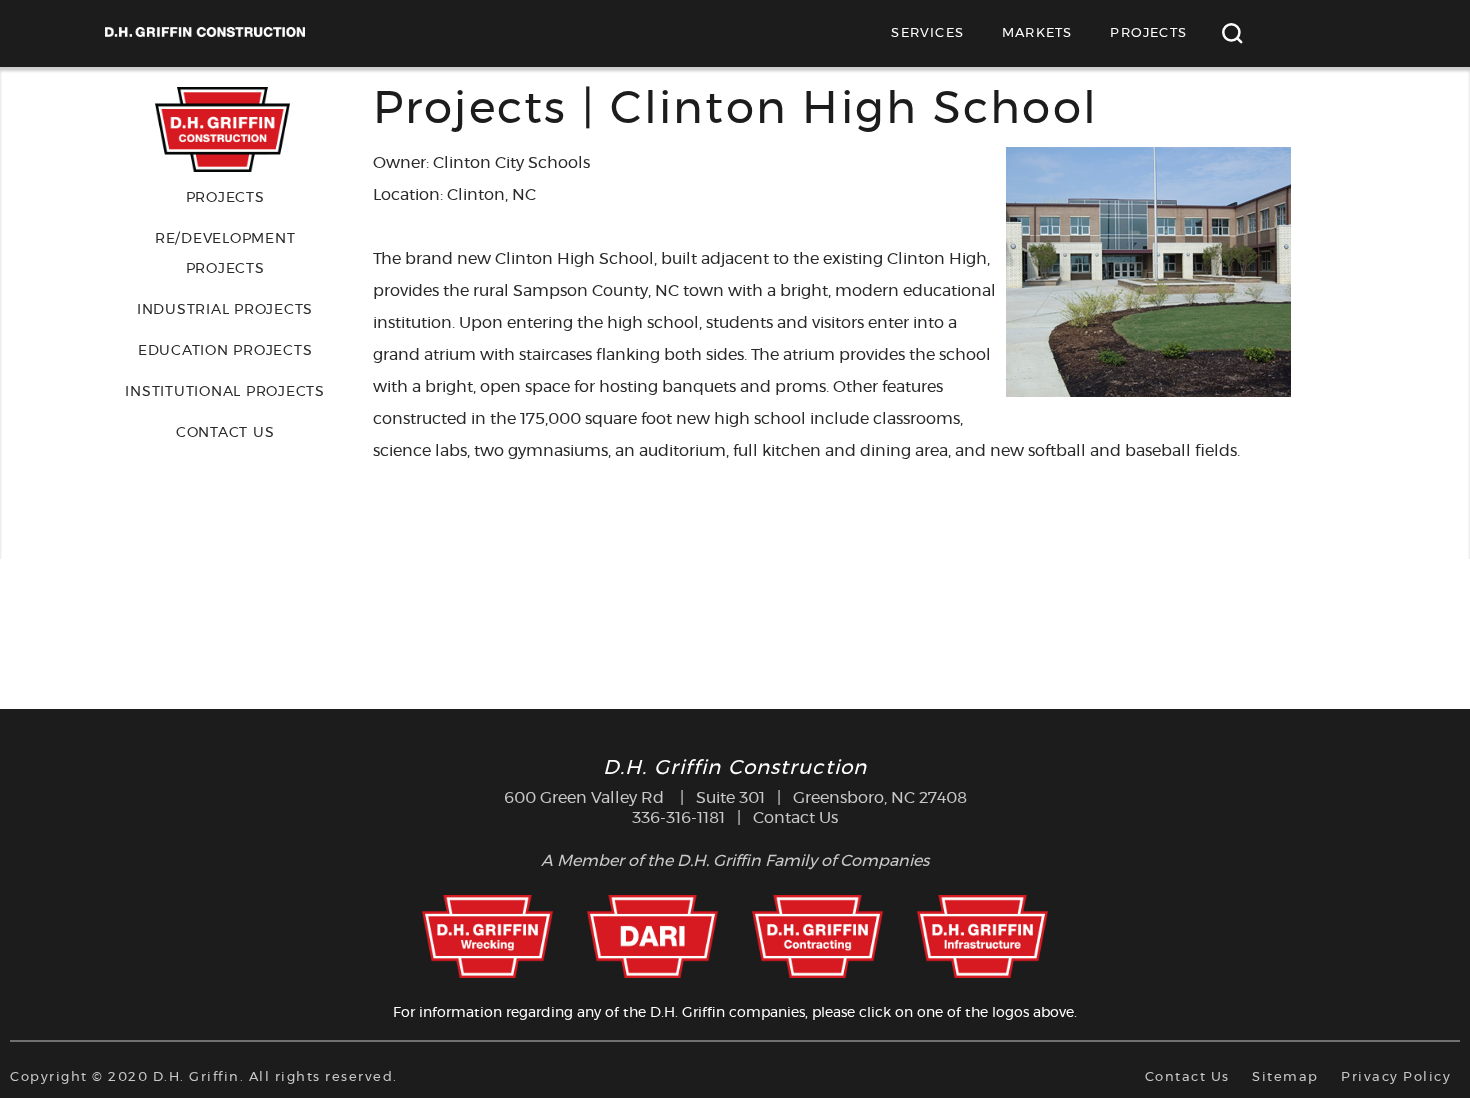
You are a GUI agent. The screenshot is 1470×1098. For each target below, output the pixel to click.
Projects (1148, 33)
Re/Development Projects (225, 254)
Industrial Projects (225, 310)
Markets (1037, 33)
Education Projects (225, 351)
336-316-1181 (678, 818)
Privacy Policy (1396, 1077)
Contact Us (225, 433)
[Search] (1215, 28)
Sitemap (1285, 1077)
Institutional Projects (225, 392)
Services (927, 33)
